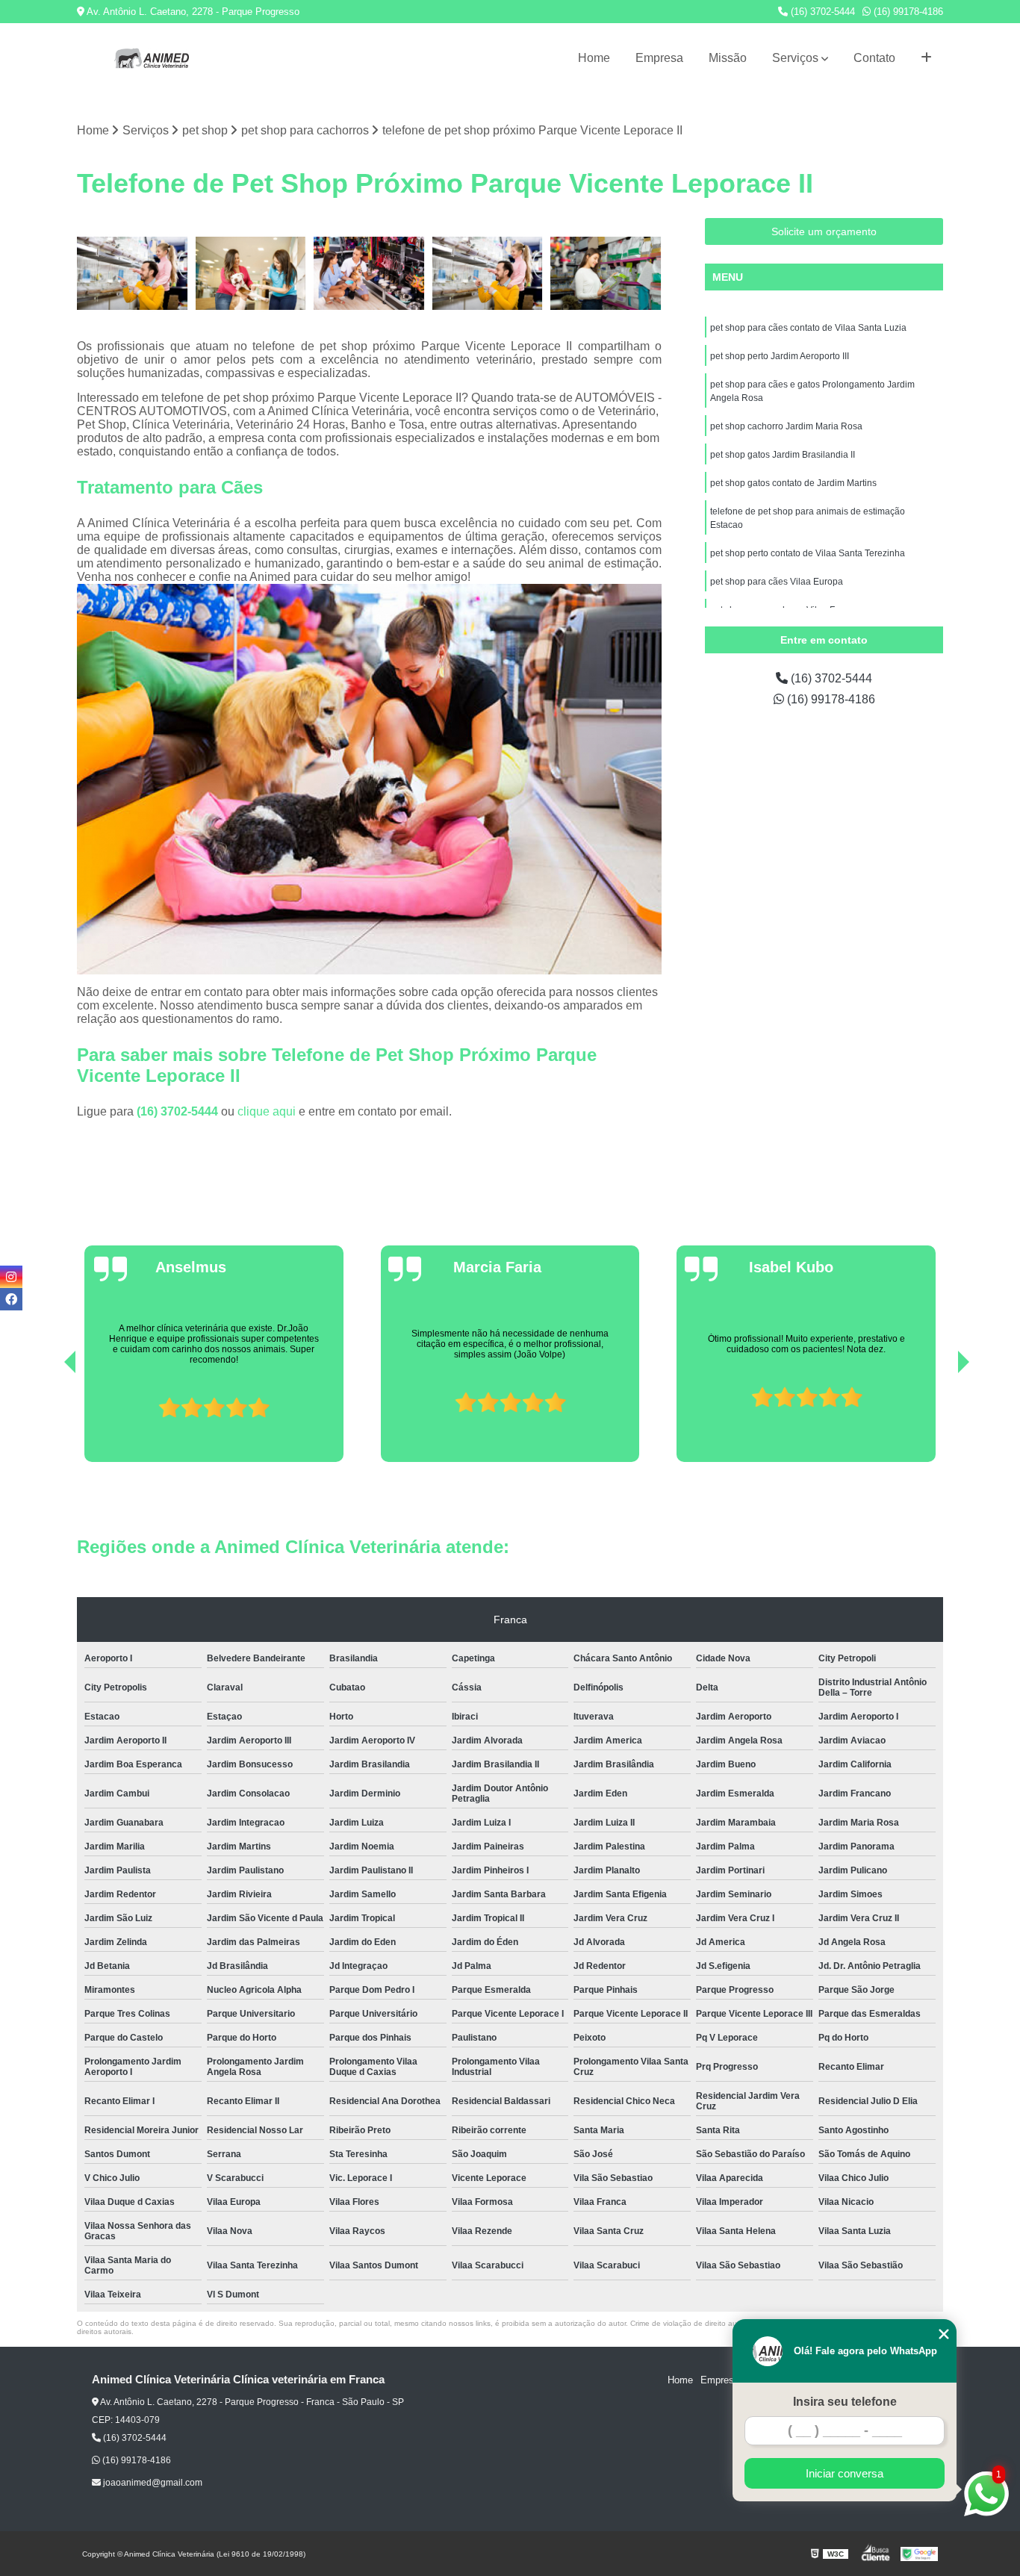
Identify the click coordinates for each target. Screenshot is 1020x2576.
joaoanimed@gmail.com (152, 2483)
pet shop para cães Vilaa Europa (777, 582)
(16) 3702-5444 (821, 12)
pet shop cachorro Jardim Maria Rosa (786, 426)
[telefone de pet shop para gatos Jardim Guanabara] (606, 274)
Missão (728, 58)
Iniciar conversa (845, 2473)
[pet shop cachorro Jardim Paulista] (133, 274)
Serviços (795, 58)
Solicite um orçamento (824, 231)
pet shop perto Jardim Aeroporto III (780, 356)
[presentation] (49, 1419)
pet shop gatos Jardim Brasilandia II (783, 455)
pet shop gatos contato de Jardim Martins (793, 483)
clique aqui (267, 1111)
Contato (874, 58)
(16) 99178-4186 (907, 12)
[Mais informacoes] (926, 58)
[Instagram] (11, 1277)
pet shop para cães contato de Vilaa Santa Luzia (808, 328)
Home (594, 58)
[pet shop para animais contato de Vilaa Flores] (369, 274)
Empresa (659, 58)
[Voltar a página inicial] (152, 58)
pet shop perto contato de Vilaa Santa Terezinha (808, 553)
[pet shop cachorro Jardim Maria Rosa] (488, 274)
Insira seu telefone (845, 2402)
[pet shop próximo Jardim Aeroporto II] (251, 274)
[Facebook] (11, 1299)
